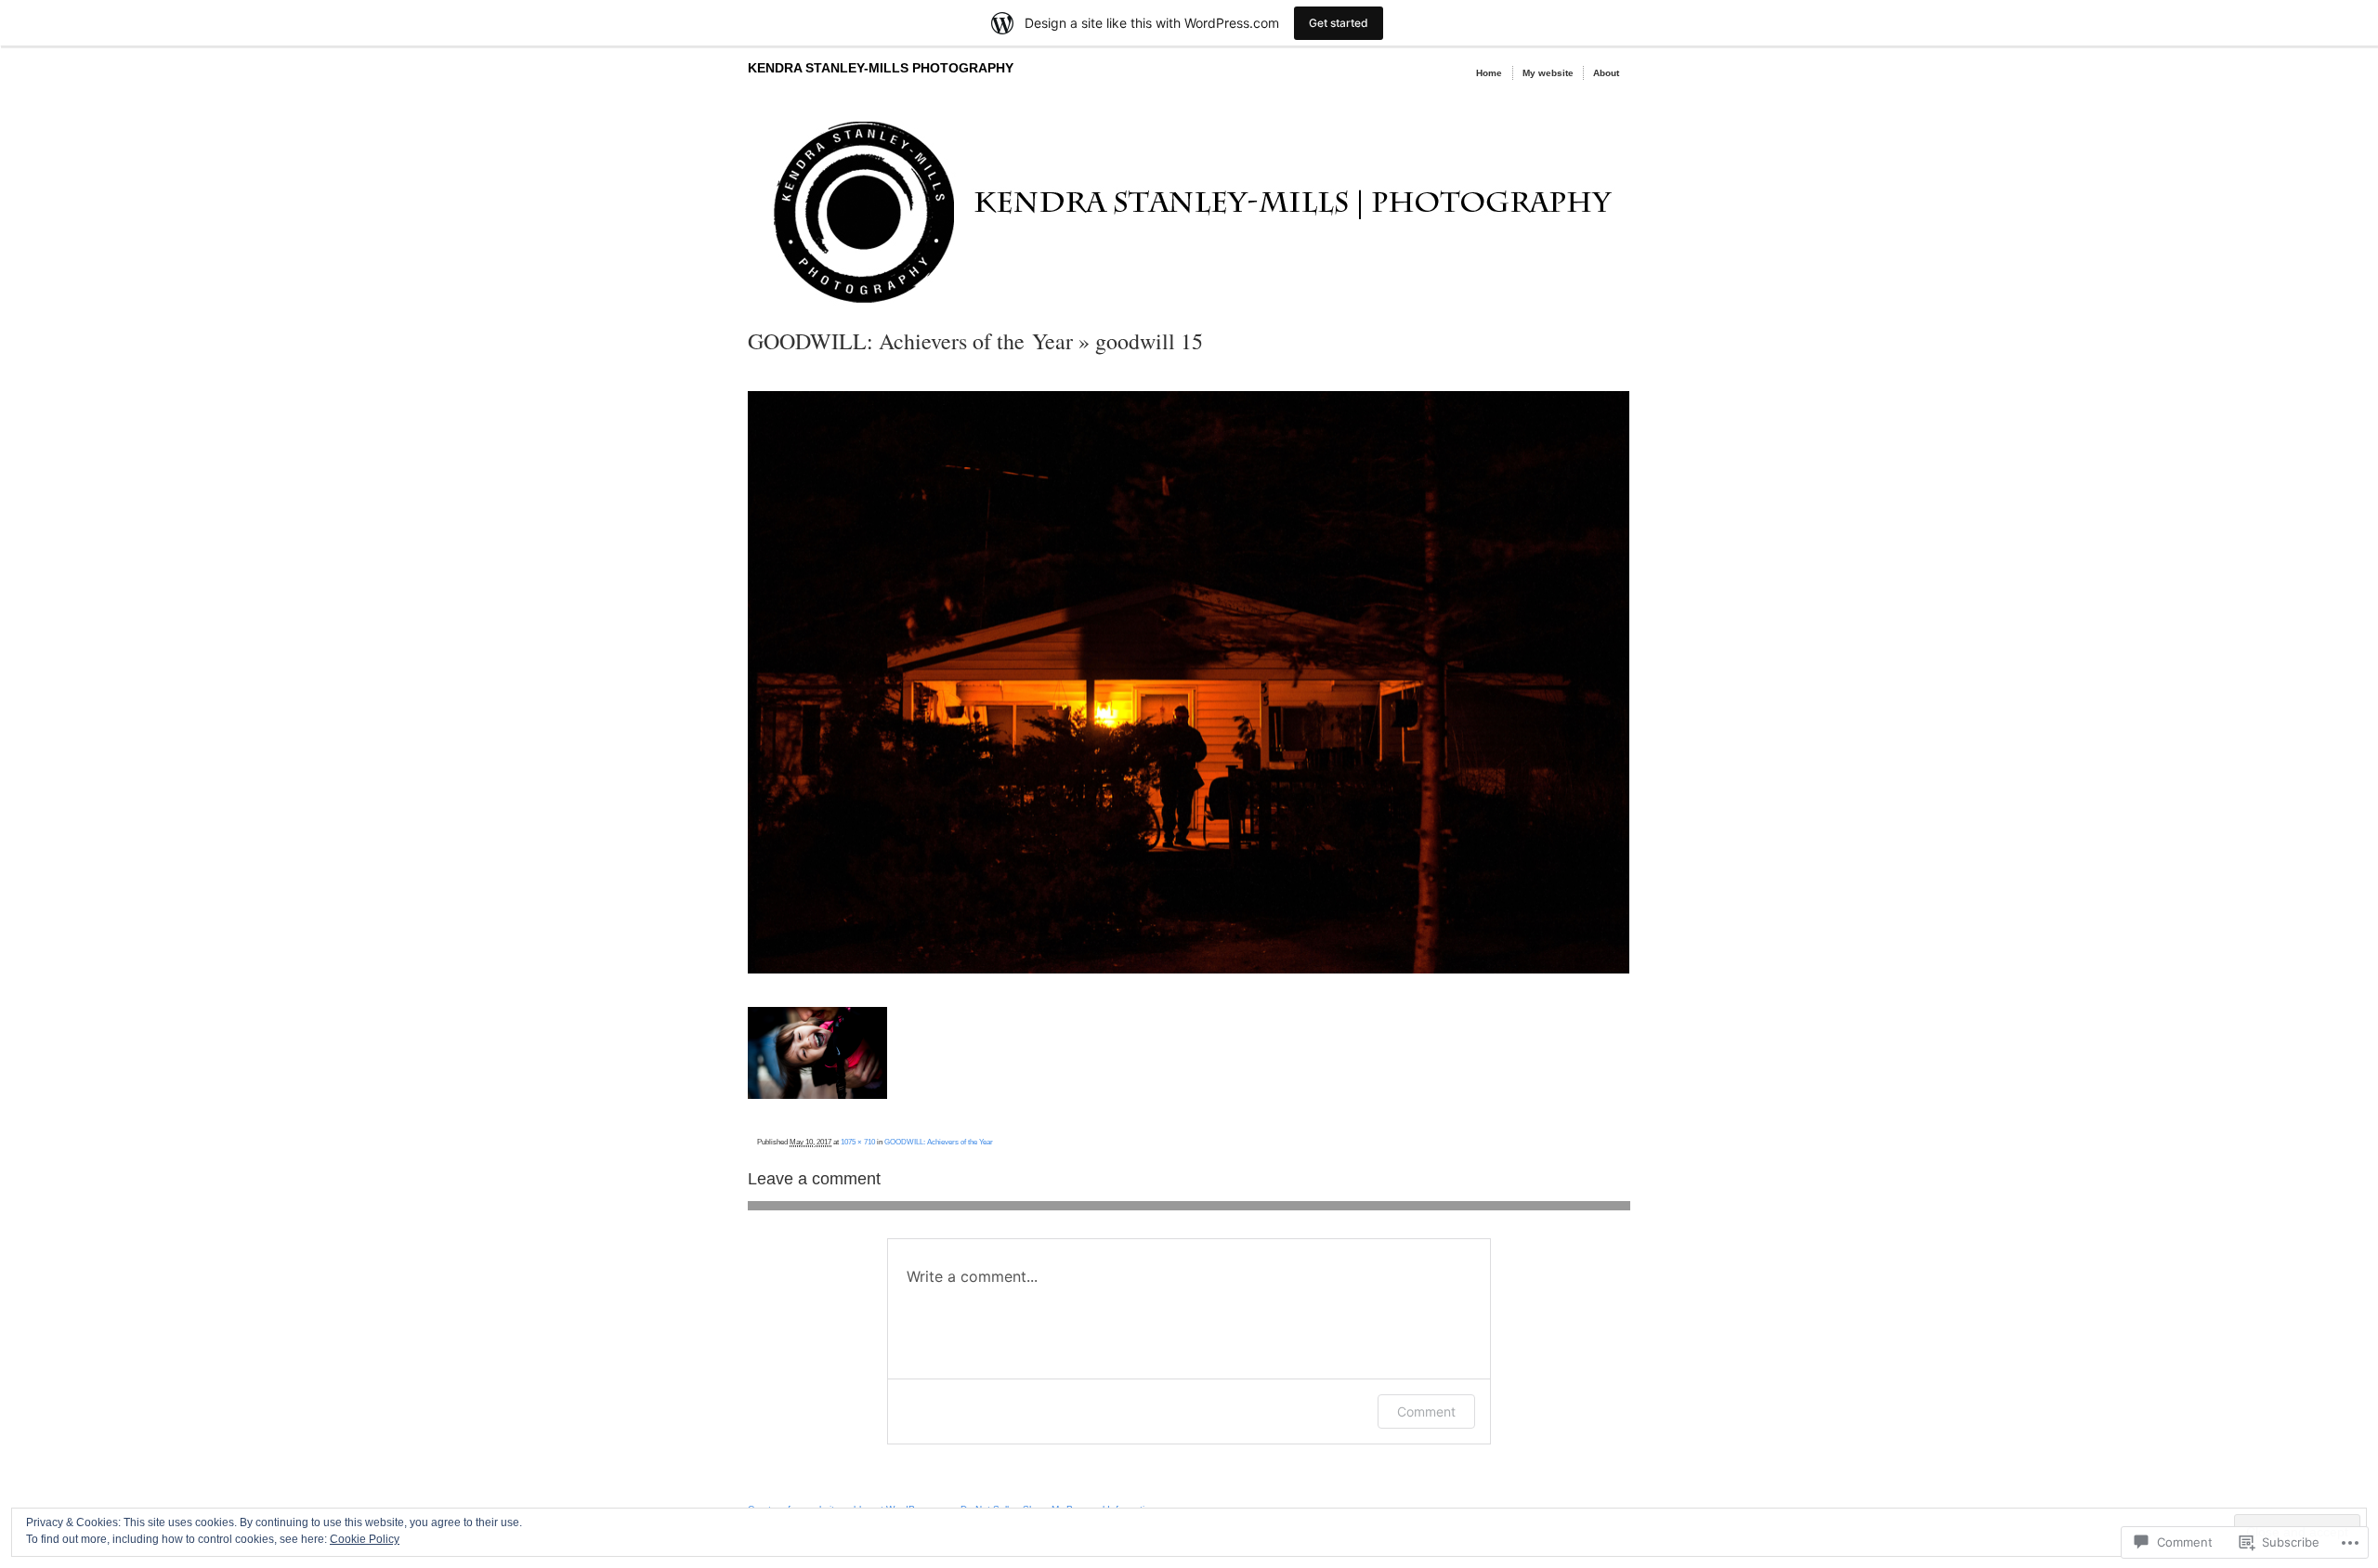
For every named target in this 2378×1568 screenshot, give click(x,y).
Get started (1339, 23)
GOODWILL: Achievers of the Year (910, 341)
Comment (1426, 1411)
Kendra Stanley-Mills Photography (881, 68)
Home (1489, 73)
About (1606, 73)
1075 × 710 (858, 1142)
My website (1548, 73)
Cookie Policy (365, 1539)
